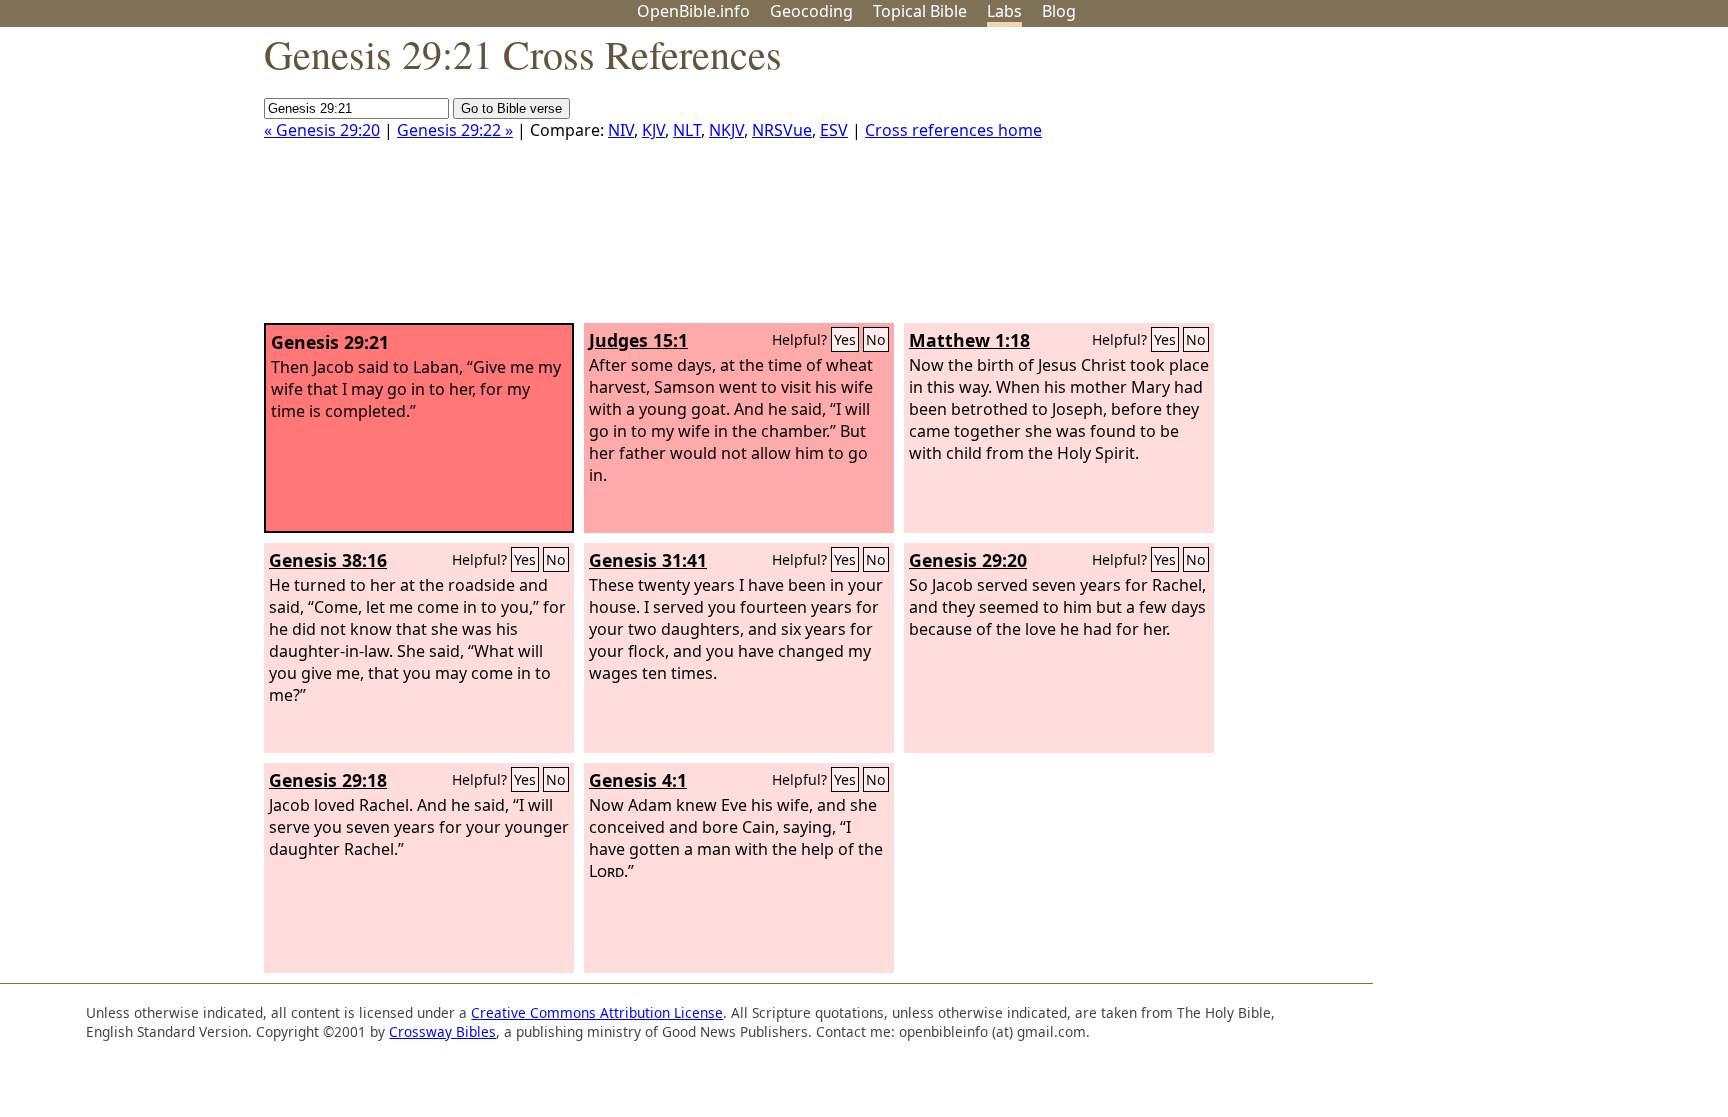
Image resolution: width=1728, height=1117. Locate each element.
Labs (1004, 11)
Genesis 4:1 (638, 780)
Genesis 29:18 (328, 780)
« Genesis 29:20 (322, 130)
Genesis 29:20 (968, 560)
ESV (834, 130)
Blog (1059, 11)
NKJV (726, 130)
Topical (920, 11)
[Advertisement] (1526, 183)
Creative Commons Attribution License (597, 1012)
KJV (653, 130)
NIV (621, 130)
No (876, 339)
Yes (845, 339)
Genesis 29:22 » (455, 130)
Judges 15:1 (638, 340)
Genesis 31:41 (648, 560)
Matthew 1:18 (969, 340)
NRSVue (782, 130)
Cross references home (953, 130)
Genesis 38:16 (328, 560)
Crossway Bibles (442, 1031)
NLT (687, 130)
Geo (811, 11)
